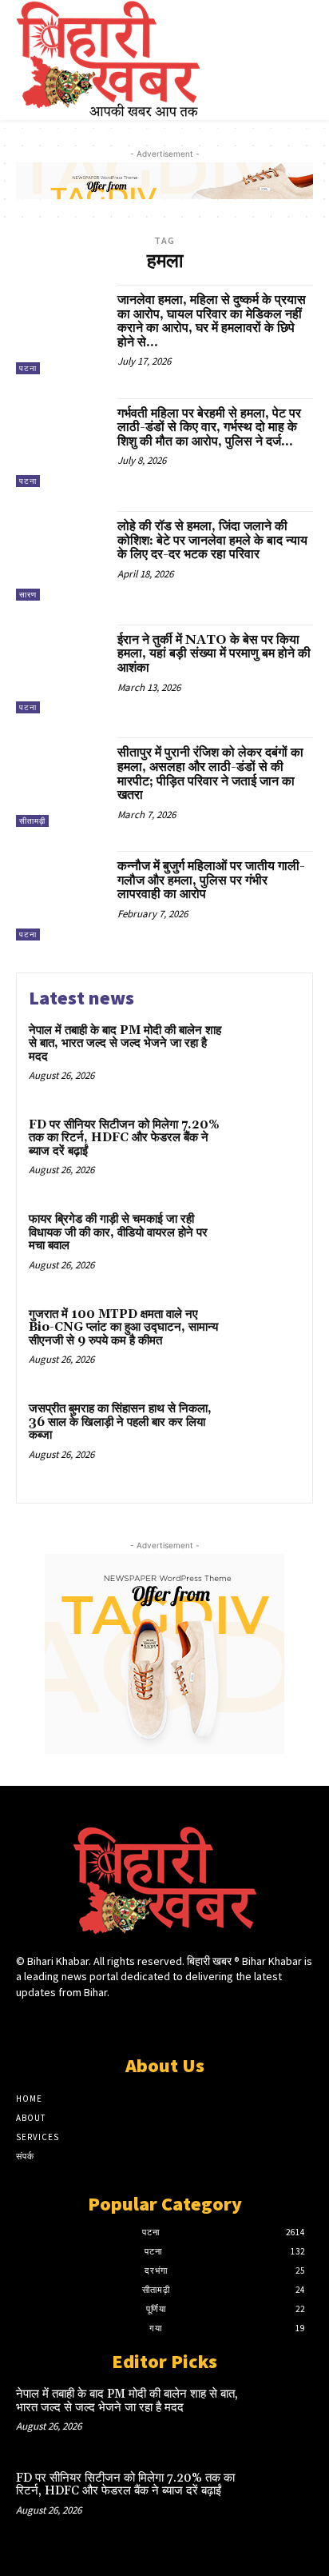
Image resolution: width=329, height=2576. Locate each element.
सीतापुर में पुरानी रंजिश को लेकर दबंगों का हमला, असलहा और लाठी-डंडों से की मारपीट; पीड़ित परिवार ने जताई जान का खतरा (210, 774)
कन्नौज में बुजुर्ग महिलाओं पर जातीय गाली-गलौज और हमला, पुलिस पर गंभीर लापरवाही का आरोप (211, 880)
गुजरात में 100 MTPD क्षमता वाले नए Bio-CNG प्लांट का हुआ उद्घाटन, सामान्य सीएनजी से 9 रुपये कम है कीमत (123, 1328)
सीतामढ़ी (32, 821)
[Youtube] (221, 2022)
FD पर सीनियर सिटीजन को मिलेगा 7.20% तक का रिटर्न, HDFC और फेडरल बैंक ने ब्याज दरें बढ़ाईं (124, 1138)
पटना (28, 368)
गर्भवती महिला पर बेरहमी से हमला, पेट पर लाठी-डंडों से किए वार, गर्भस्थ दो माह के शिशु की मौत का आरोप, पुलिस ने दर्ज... (209, 427)
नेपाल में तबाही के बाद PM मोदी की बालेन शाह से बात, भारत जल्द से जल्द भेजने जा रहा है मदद (125, 1044)
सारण (28, 595)
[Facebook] (108, 2022)
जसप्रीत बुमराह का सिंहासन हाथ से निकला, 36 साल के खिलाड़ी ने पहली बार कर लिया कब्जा (120, 1422)
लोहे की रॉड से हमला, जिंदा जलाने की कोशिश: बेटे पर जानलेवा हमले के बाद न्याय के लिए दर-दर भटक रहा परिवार (212, 540)
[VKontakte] (193, 2022)
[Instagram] (136, 2022)
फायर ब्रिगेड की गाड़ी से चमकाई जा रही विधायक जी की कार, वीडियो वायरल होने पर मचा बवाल (118, 1232)
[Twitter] (164, 2022)
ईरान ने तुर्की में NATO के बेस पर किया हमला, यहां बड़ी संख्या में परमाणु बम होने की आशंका (214, 654)
